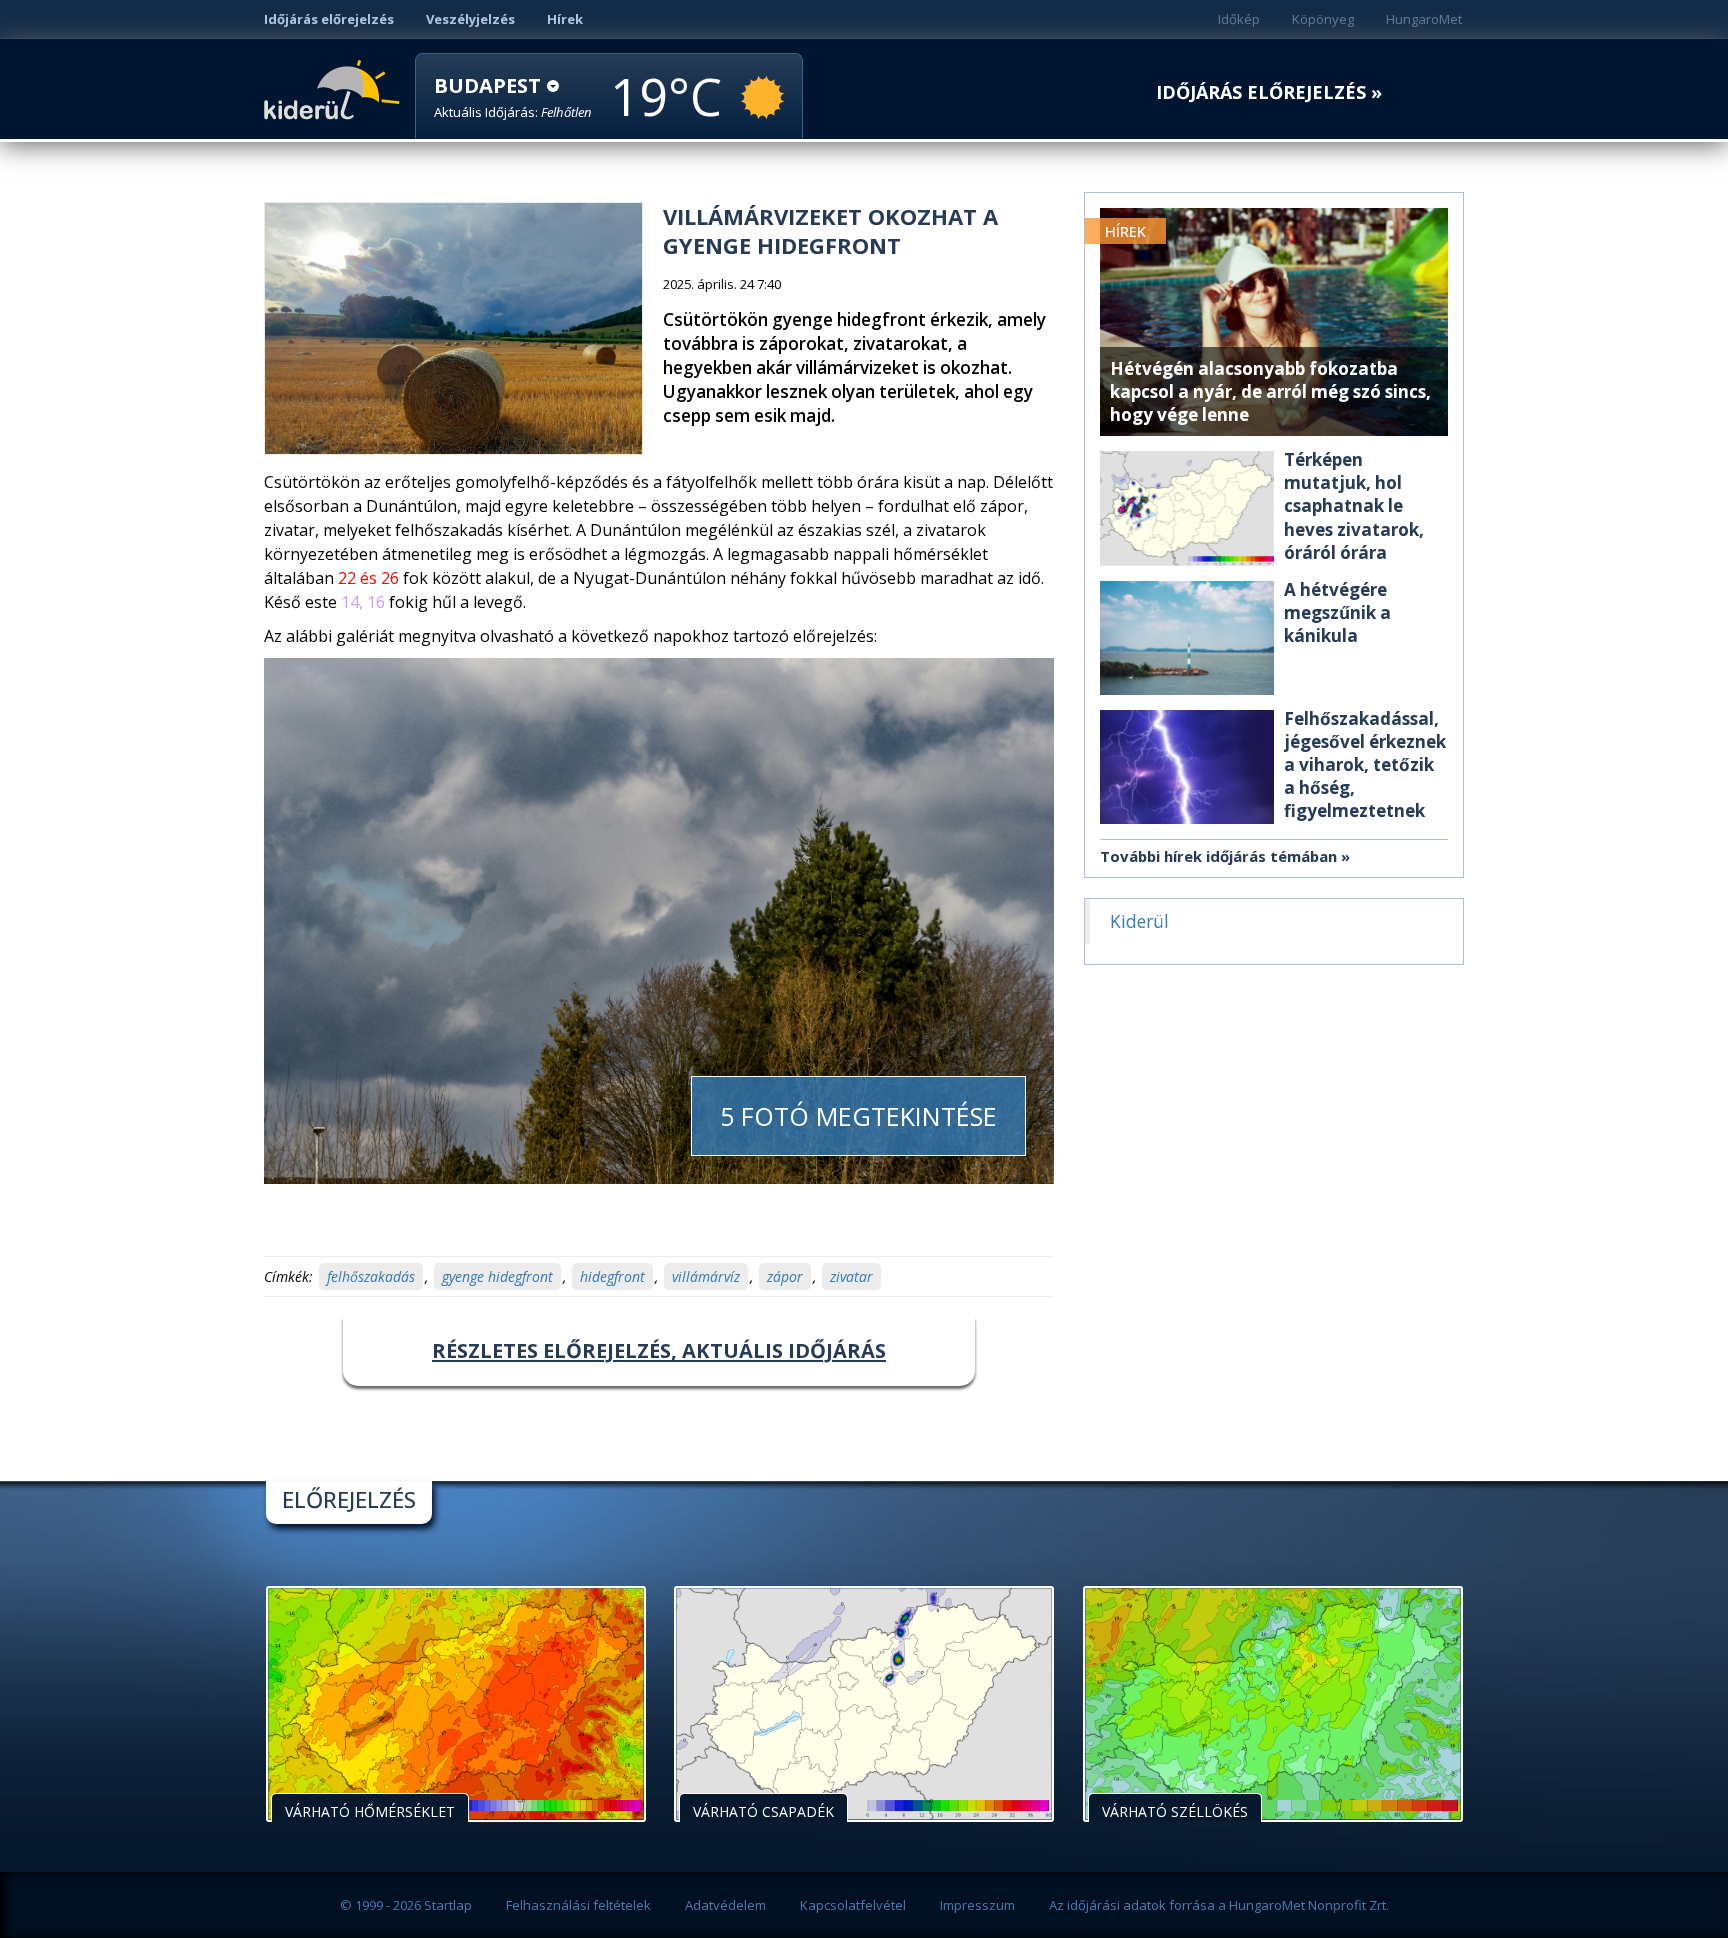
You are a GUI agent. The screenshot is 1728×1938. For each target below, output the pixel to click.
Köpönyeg (1323, 19)
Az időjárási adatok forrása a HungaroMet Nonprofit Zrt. (1219, 1905)
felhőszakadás (371, 1276)
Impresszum (977, 1905)
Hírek (565, 19)
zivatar (851, 1276)
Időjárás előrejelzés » (1269, 92)
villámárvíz (706, 1276)
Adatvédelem (725, 1905)
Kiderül (335, 88)
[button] (513, 97)
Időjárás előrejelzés (329, 19)
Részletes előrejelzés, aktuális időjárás (659, 1350)
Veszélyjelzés (470, 19)
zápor (785, 1276)
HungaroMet (1424, 19)
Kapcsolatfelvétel (853, 1905)
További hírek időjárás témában (1218, 856)
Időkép (1239, 19)
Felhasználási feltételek (578, 1905)
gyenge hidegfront (497, 1276)
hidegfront (612, 1276)
